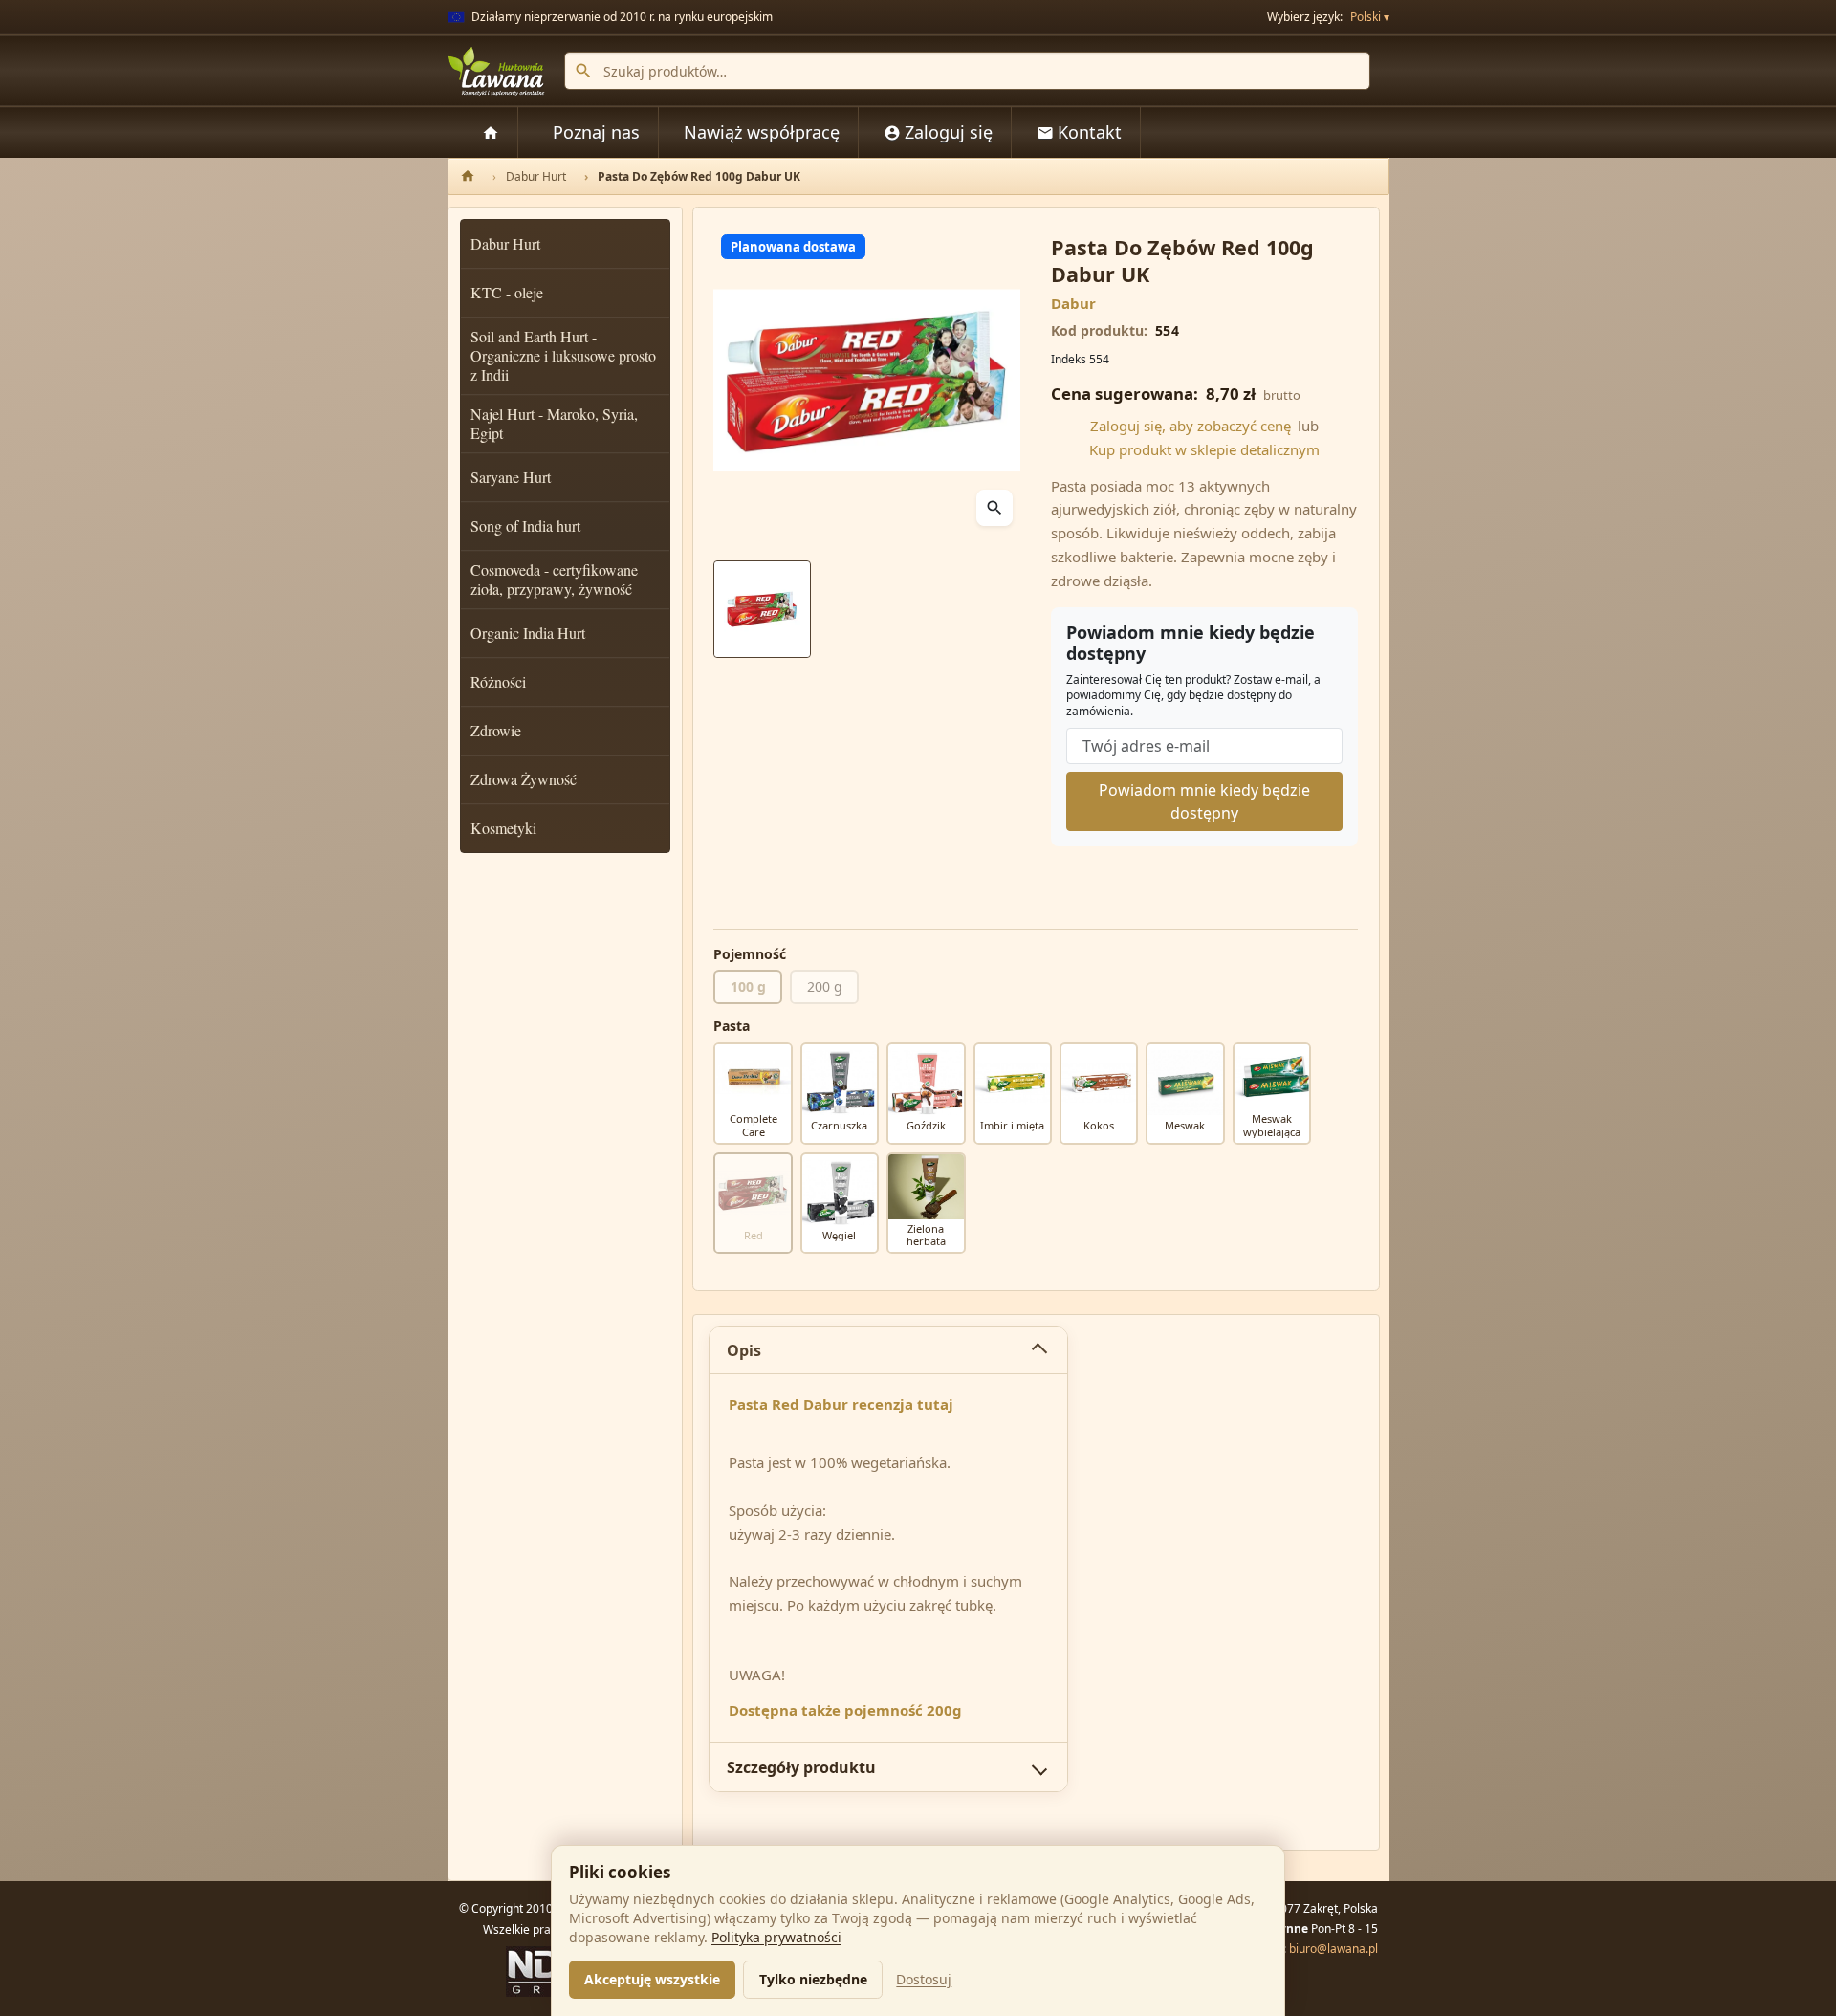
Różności (498, 681)
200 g (825, 986)
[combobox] (967, 71)
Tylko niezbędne (813, 1979)
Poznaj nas (596, 132)
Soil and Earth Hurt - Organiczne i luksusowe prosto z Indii (563, 355)
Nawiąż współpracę (762, 132)
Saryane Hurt (511, 477)
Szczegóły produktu (801, 1767)
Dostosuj (924, 1979)
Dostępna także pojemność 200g (845, 1710)
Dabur (1073, 303)
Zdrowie (496, 730)
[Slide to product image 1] (762, 609)
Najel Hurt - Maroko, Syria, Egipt (554, 423)
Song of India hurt (525, 526)
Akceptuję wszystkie (652, 1979)
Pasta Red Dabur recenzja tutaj (841, 1404)
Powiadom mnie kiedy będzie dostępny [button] (1204, 801)
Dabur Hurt (505, 243)
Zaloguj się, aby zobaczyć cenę (1191, 426)
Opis (744, 1350)
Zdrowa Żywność (524, 779)
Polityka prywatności (776, 1937)
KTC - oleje (507, 292)
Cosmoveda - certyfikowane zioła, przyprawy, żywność (554, 579)
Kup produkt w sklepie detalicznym (1204, 449)
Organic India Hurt (528, 633)
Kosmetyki (503, 828)
